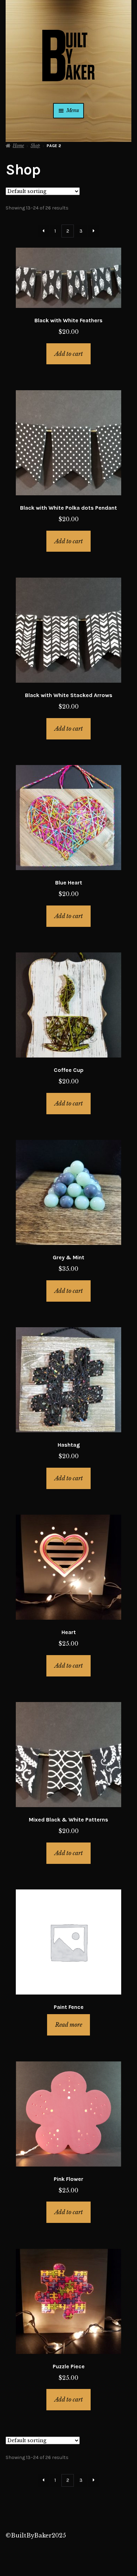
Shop (35, 146)
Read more (69, 2025)
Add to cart (69, 354)
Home (18, 146)
